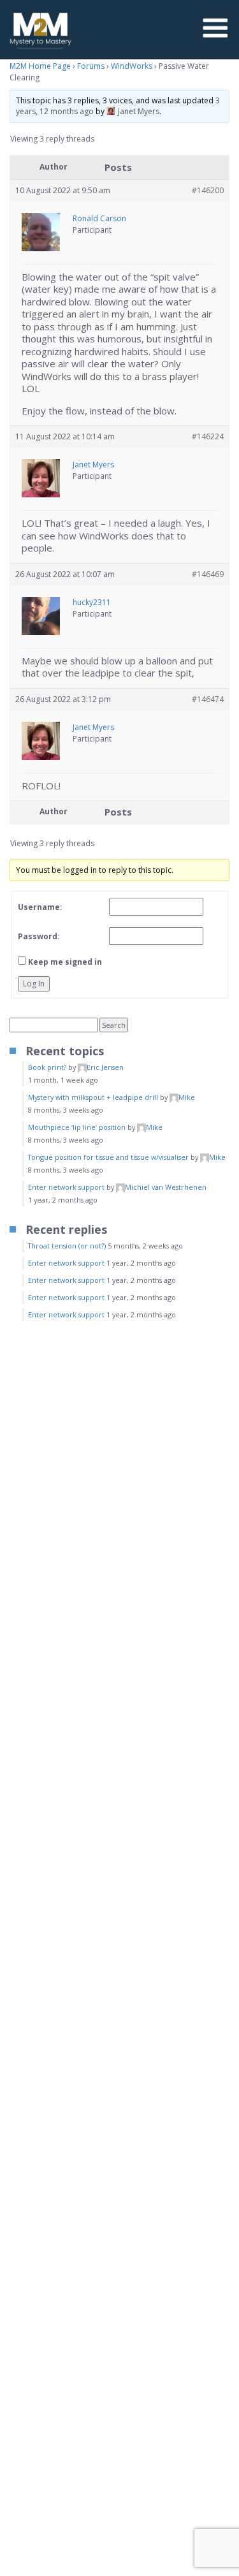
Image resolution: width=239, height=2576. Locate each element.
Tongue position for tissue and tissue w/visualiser (108, 1157)
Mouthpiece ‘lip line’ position (77, 1127)
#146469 (208, 574)
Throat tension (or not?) (67, 1246)
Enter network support (66, 1187)
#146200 (208, 190)
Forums (91, 66)
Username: (40, 907)
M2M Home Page (40, 66)
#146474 (208, 699)
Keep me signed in (65, 962)
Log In (34, 984)
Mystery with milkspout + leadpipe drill (93, 1097)
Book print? (47, 1067)
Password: (39, 936)
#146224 (208, 436)
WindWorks (132, 66)
